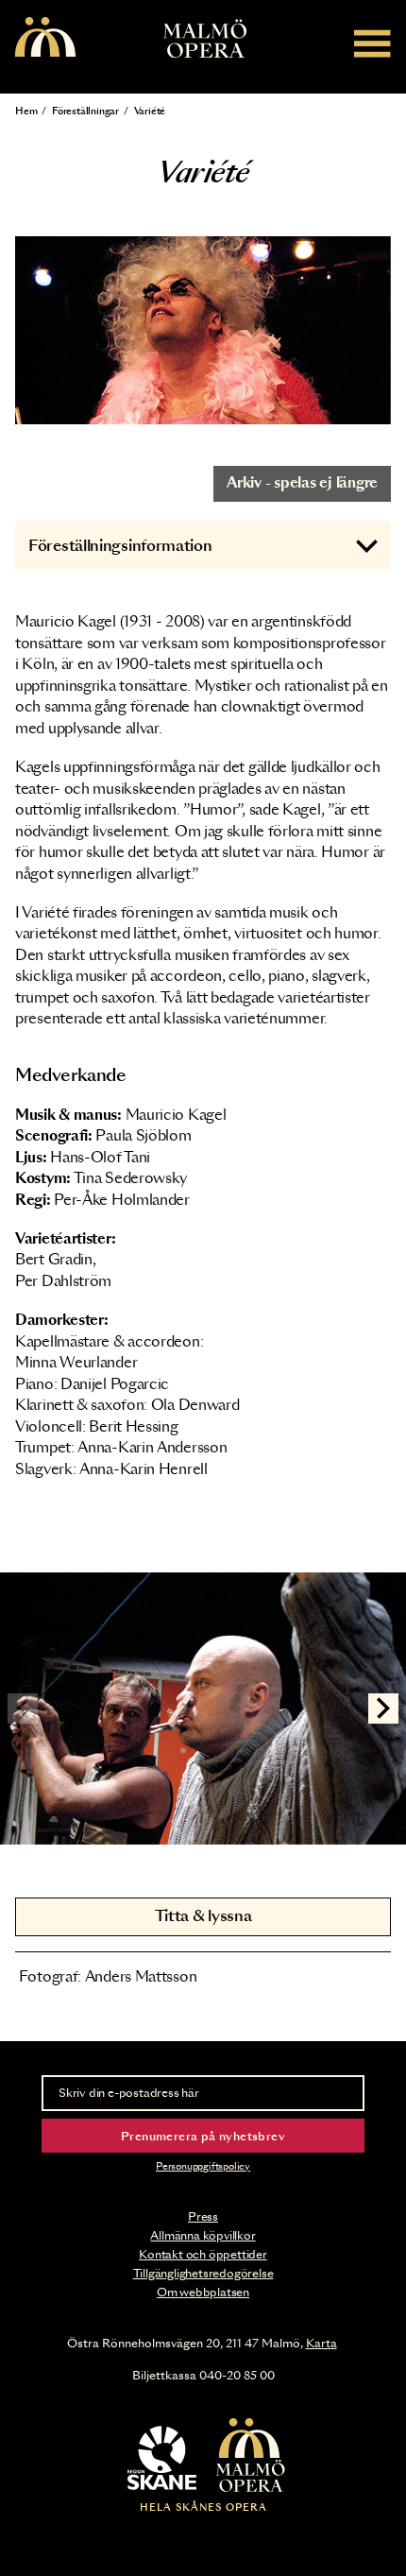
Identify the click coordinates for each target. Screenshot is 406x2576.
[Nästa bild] (383, 1709)
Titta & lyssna (203, 1916)
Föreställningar (85, 112)
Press (203, 2217)
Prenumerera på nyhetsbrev (203, 2137)
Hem (26, 112)
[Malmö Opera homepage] (45, 38)
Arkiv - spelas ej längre (302, 483)
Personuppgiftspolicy (203, 2167)
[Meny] (372, 43)
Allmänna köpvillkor (203, 2236)
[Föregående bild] (23, 1709)
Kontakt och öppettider (203, 2255)
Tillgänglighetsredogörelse (203, 2274)
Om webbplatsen (203, 2293)
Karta (321, 2344)
